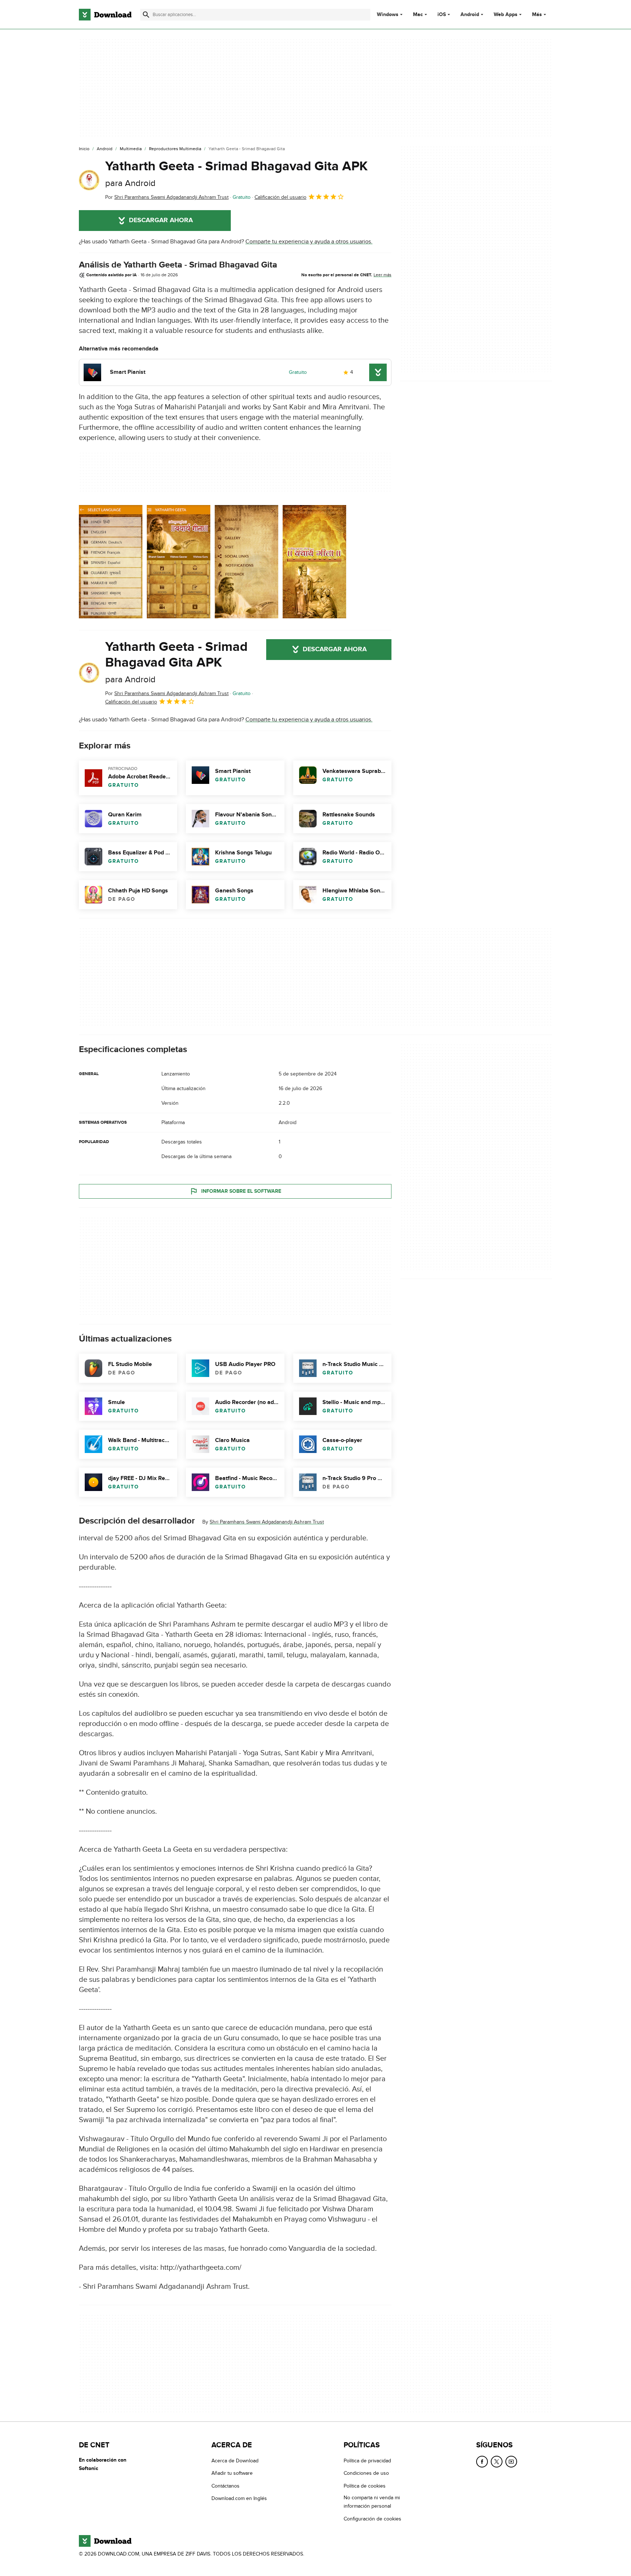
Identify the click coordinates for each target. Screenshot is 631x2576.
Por (167, 197)
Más (537, 14)
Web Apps (506, 15)
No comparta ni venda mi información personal (372, 2502)
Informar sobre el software (241, 1191)
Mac (418, 15)
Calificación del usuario (280, 197)
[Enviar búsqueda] (146, 15)
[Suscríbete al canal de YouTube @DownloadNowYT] (511, 2462)
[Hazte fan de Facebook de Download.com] (482, 2462)
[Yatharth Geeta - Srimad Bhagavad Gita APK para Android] (89, 180)
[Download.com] (105, 15)
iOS (442, 15)
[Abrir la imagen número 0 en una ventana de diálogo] (111, 562)
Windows (388, 15)
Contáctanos (225, 2486)
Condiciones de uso (366, 2473)
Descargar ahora (161, 220)
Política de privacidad (367, 2461)
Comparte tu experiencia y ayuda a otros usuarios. (309, 242)
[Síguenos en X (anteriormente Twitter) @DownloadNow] (497, 2462)
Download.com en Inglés (239, 2498)
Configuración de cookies (372, 2519)
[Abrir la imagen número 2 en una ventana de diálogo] (246, 562)
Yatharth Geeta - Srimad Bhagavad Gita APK (236, 173)
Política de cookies (365, 2486)
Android (470, 15)
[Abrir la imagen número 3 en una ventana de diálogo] (314, 562)
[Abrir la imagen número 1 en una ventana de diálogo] (179, 562)
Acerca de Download (235, 2461)
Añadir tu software (232, 2473)
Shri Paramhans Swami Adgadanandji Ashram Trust (267, 1522)
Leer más (383, 275)
